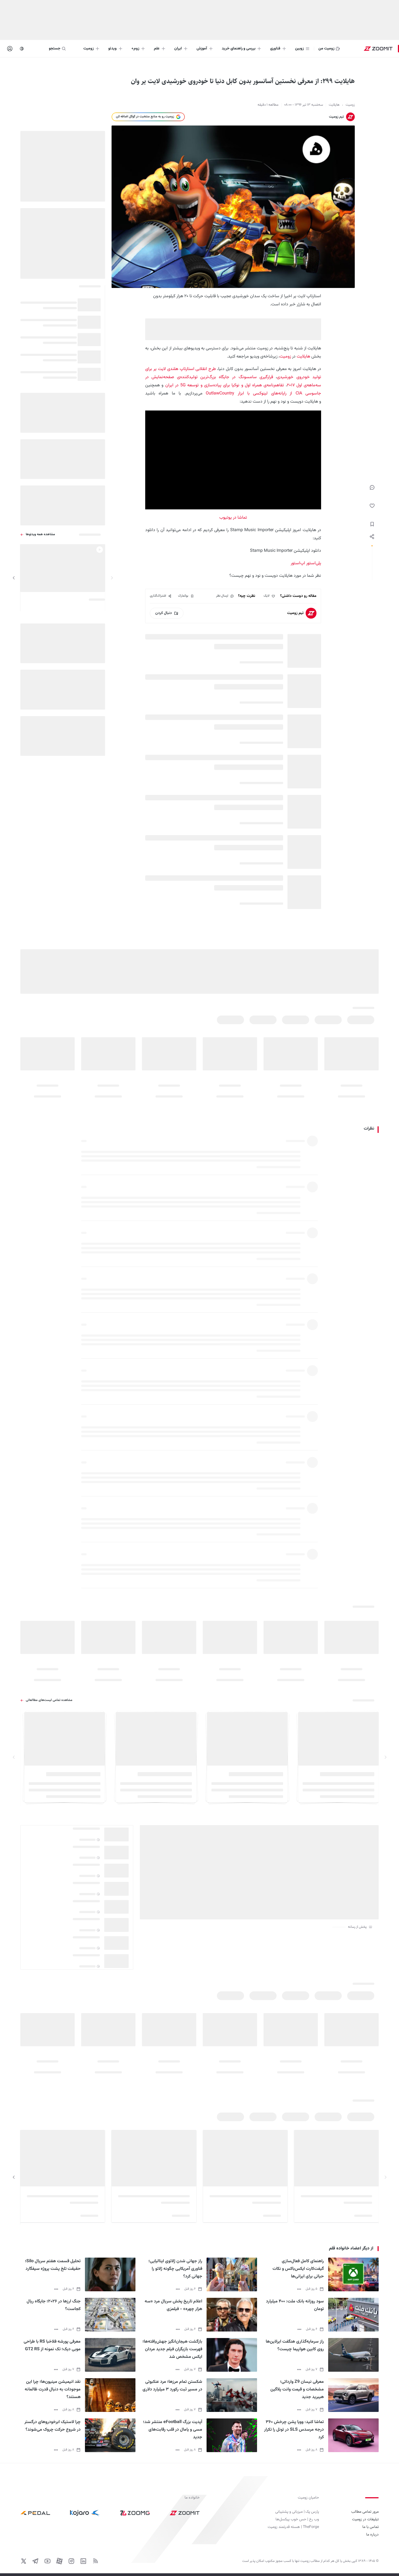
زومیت (285, 357)
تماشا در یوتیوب (233, 518)
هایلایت (303, 357)
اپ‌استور (298, 563)
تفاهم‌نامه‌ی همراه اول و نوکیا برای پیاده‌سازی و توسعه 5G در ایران (225, 385)
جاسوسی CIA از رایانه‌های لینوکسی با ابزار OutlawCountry (263, 394)
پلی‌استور (314, 563)
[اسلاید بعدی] (14, 578)
